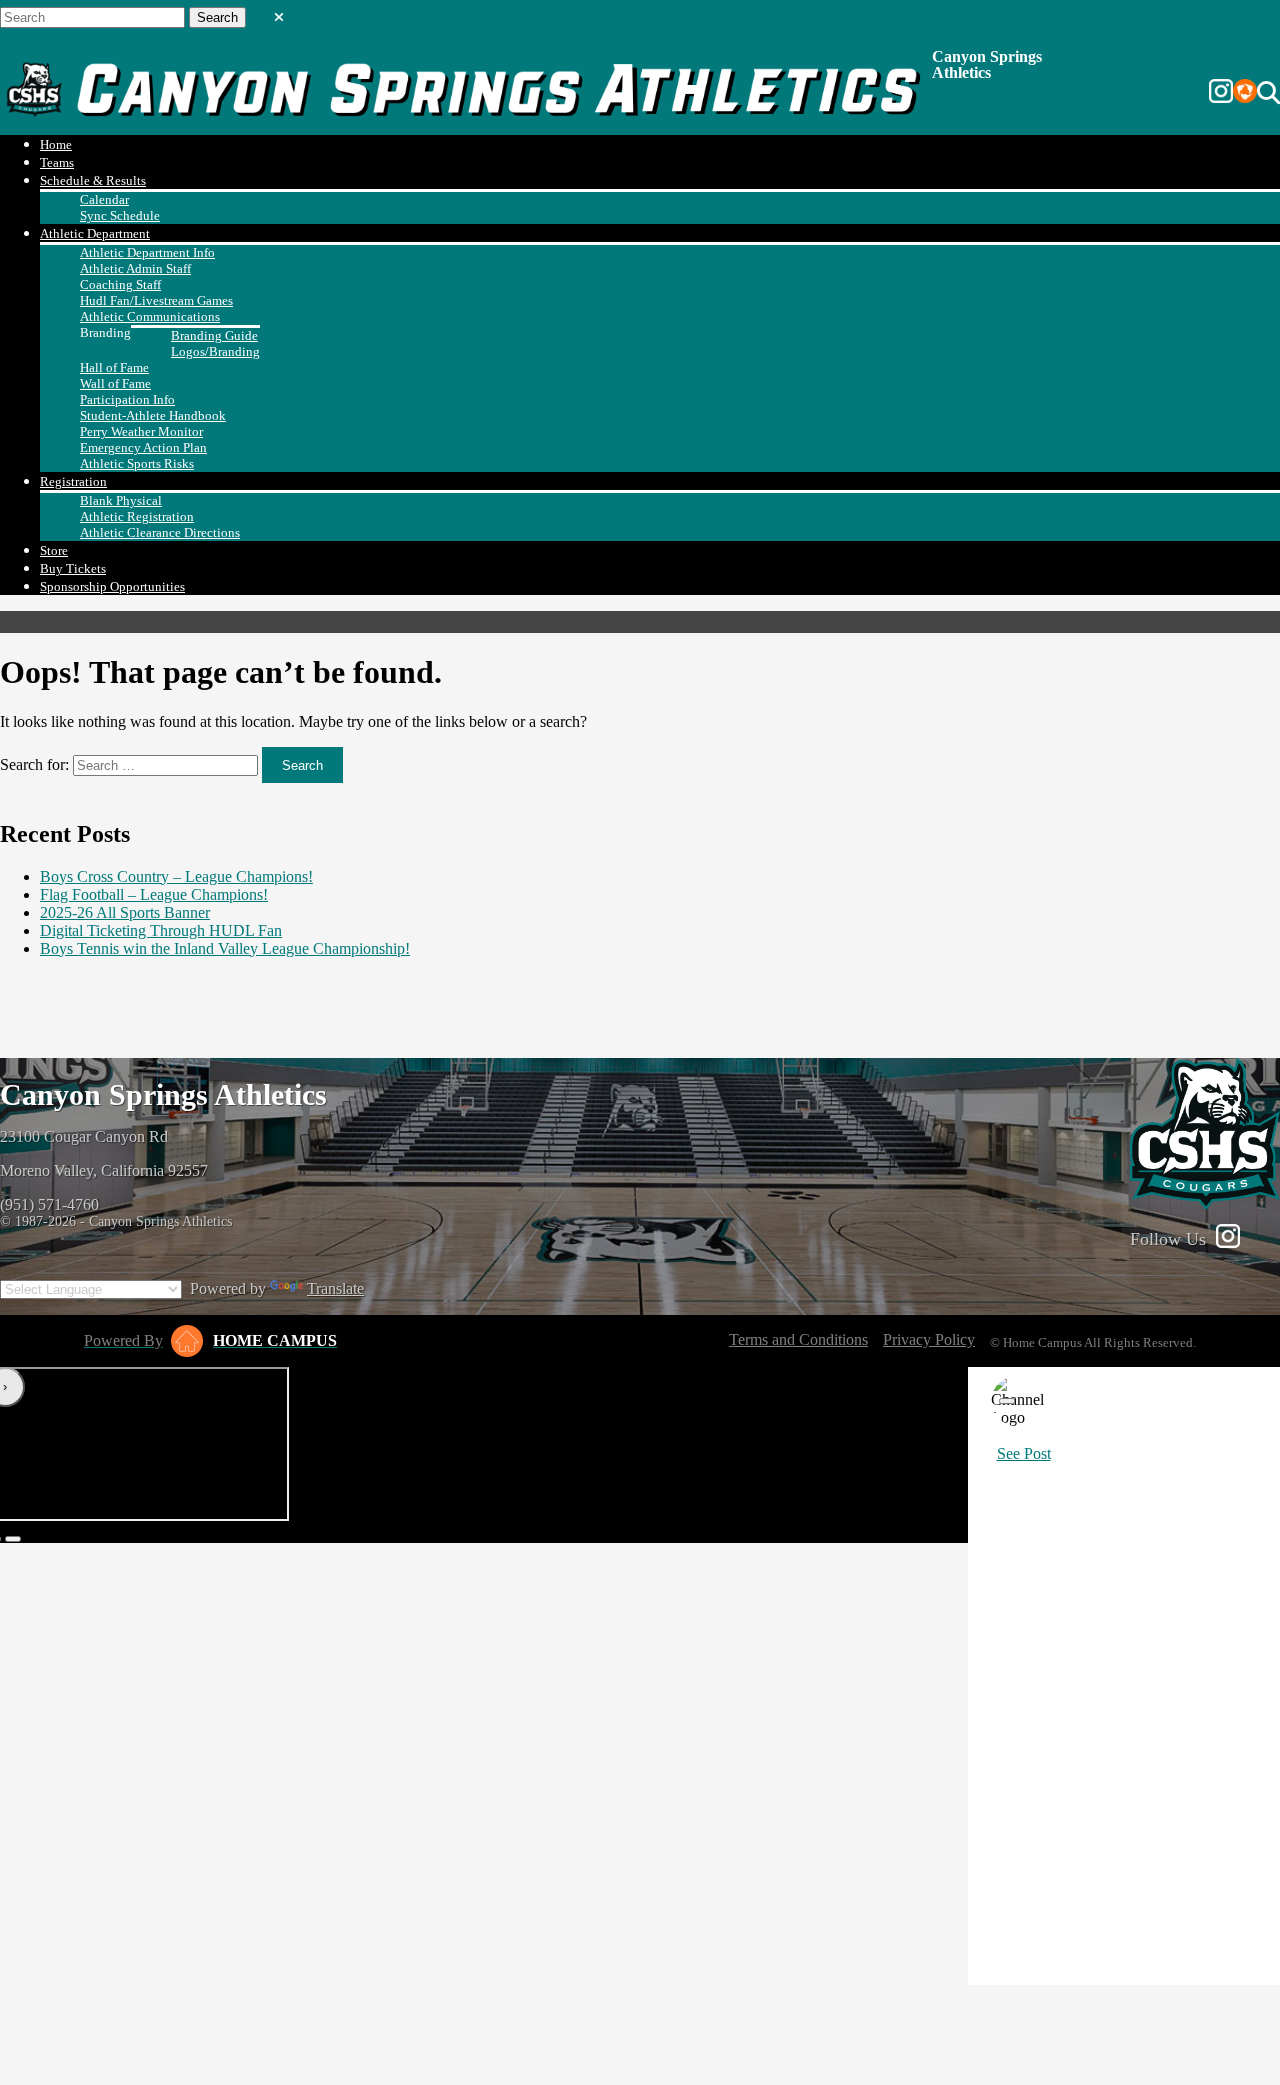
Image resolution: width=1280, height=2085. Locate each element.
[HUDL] (1245, 93)
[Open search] (1268, 93)
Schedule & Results (93, 180)
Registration (73, 481)
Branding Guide (214, 335)
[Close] (1007, 1401)
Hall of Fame (114, 367)
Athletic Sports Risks (137, 463)
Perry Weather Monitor (141, 431)
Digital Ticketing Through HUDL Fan (161, 930)
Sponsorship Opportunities (112, 586)
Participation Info (127, 399)
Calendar (104, 199)
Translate (335, 1288)
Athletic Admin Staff (135, 268)
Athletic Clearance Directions (160, 532)
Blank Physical (121, 500)
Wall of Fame (115, 383)
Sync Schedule (120, 215)
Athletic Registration (137, 516)
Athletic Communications (150, 316)
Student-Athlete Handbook (153, 415)
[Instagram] (1221, 93)
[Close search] (279, 13)
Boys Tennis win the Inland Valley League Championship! (225, 948)
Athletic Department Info (147, 252)
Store (54, 550)
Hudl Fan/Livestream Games (156, 300)
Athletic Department (95, 233)
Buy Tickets (73, 568)
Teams (57, 162)
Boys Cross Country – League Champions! (176, 876)
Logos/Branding (215, 351)
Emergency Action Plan (143, 447)
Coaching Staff (120, 284)
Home (56, 144)
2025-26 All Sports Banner (125, 912)
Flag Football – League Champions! (154, 894)
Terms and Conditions (798, 1339)
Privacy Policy (929, 1339)
